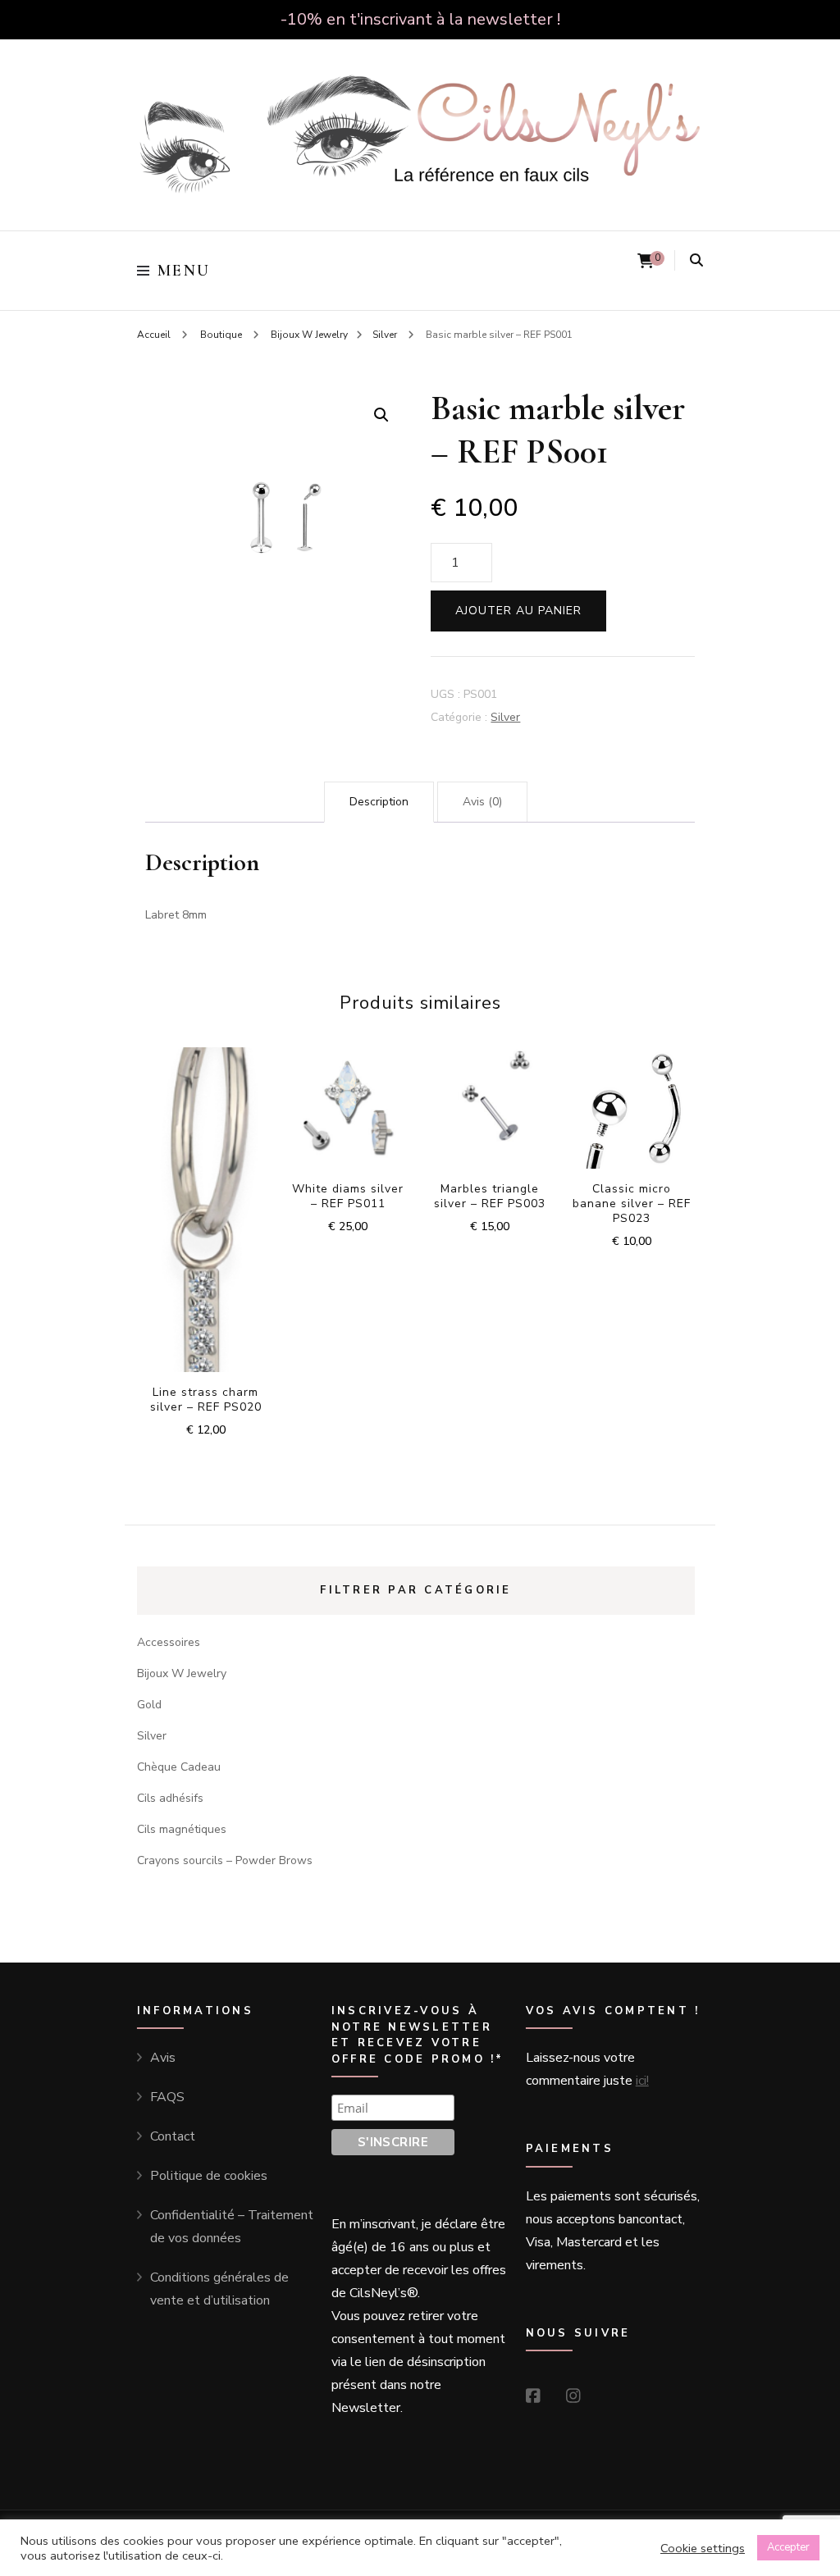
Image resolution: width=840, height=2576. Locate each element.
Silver (505, 717)
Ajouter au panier (518, 611)
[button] (381, 415)
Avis (163, 2058)
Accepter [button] (788, 2547)
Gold (149, 1705)
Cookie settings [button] (703, 2548)
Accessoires (169, 1642)
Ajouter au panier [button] (205, 1201)
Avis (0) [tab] (482, 802)
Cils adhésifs (170, 1798)
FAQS (167, 2097)
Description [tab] (379, 802)
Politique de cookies (209, 2176)
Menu (184, 271)
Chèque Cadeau (179, 1767)
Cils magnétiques (182, 1829)
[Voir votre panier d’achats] (646, 261)
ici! (642, 2081)
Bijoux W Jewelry (182, 1673)
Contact (173, 2136)
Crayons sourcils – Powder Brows (225, 1860)
